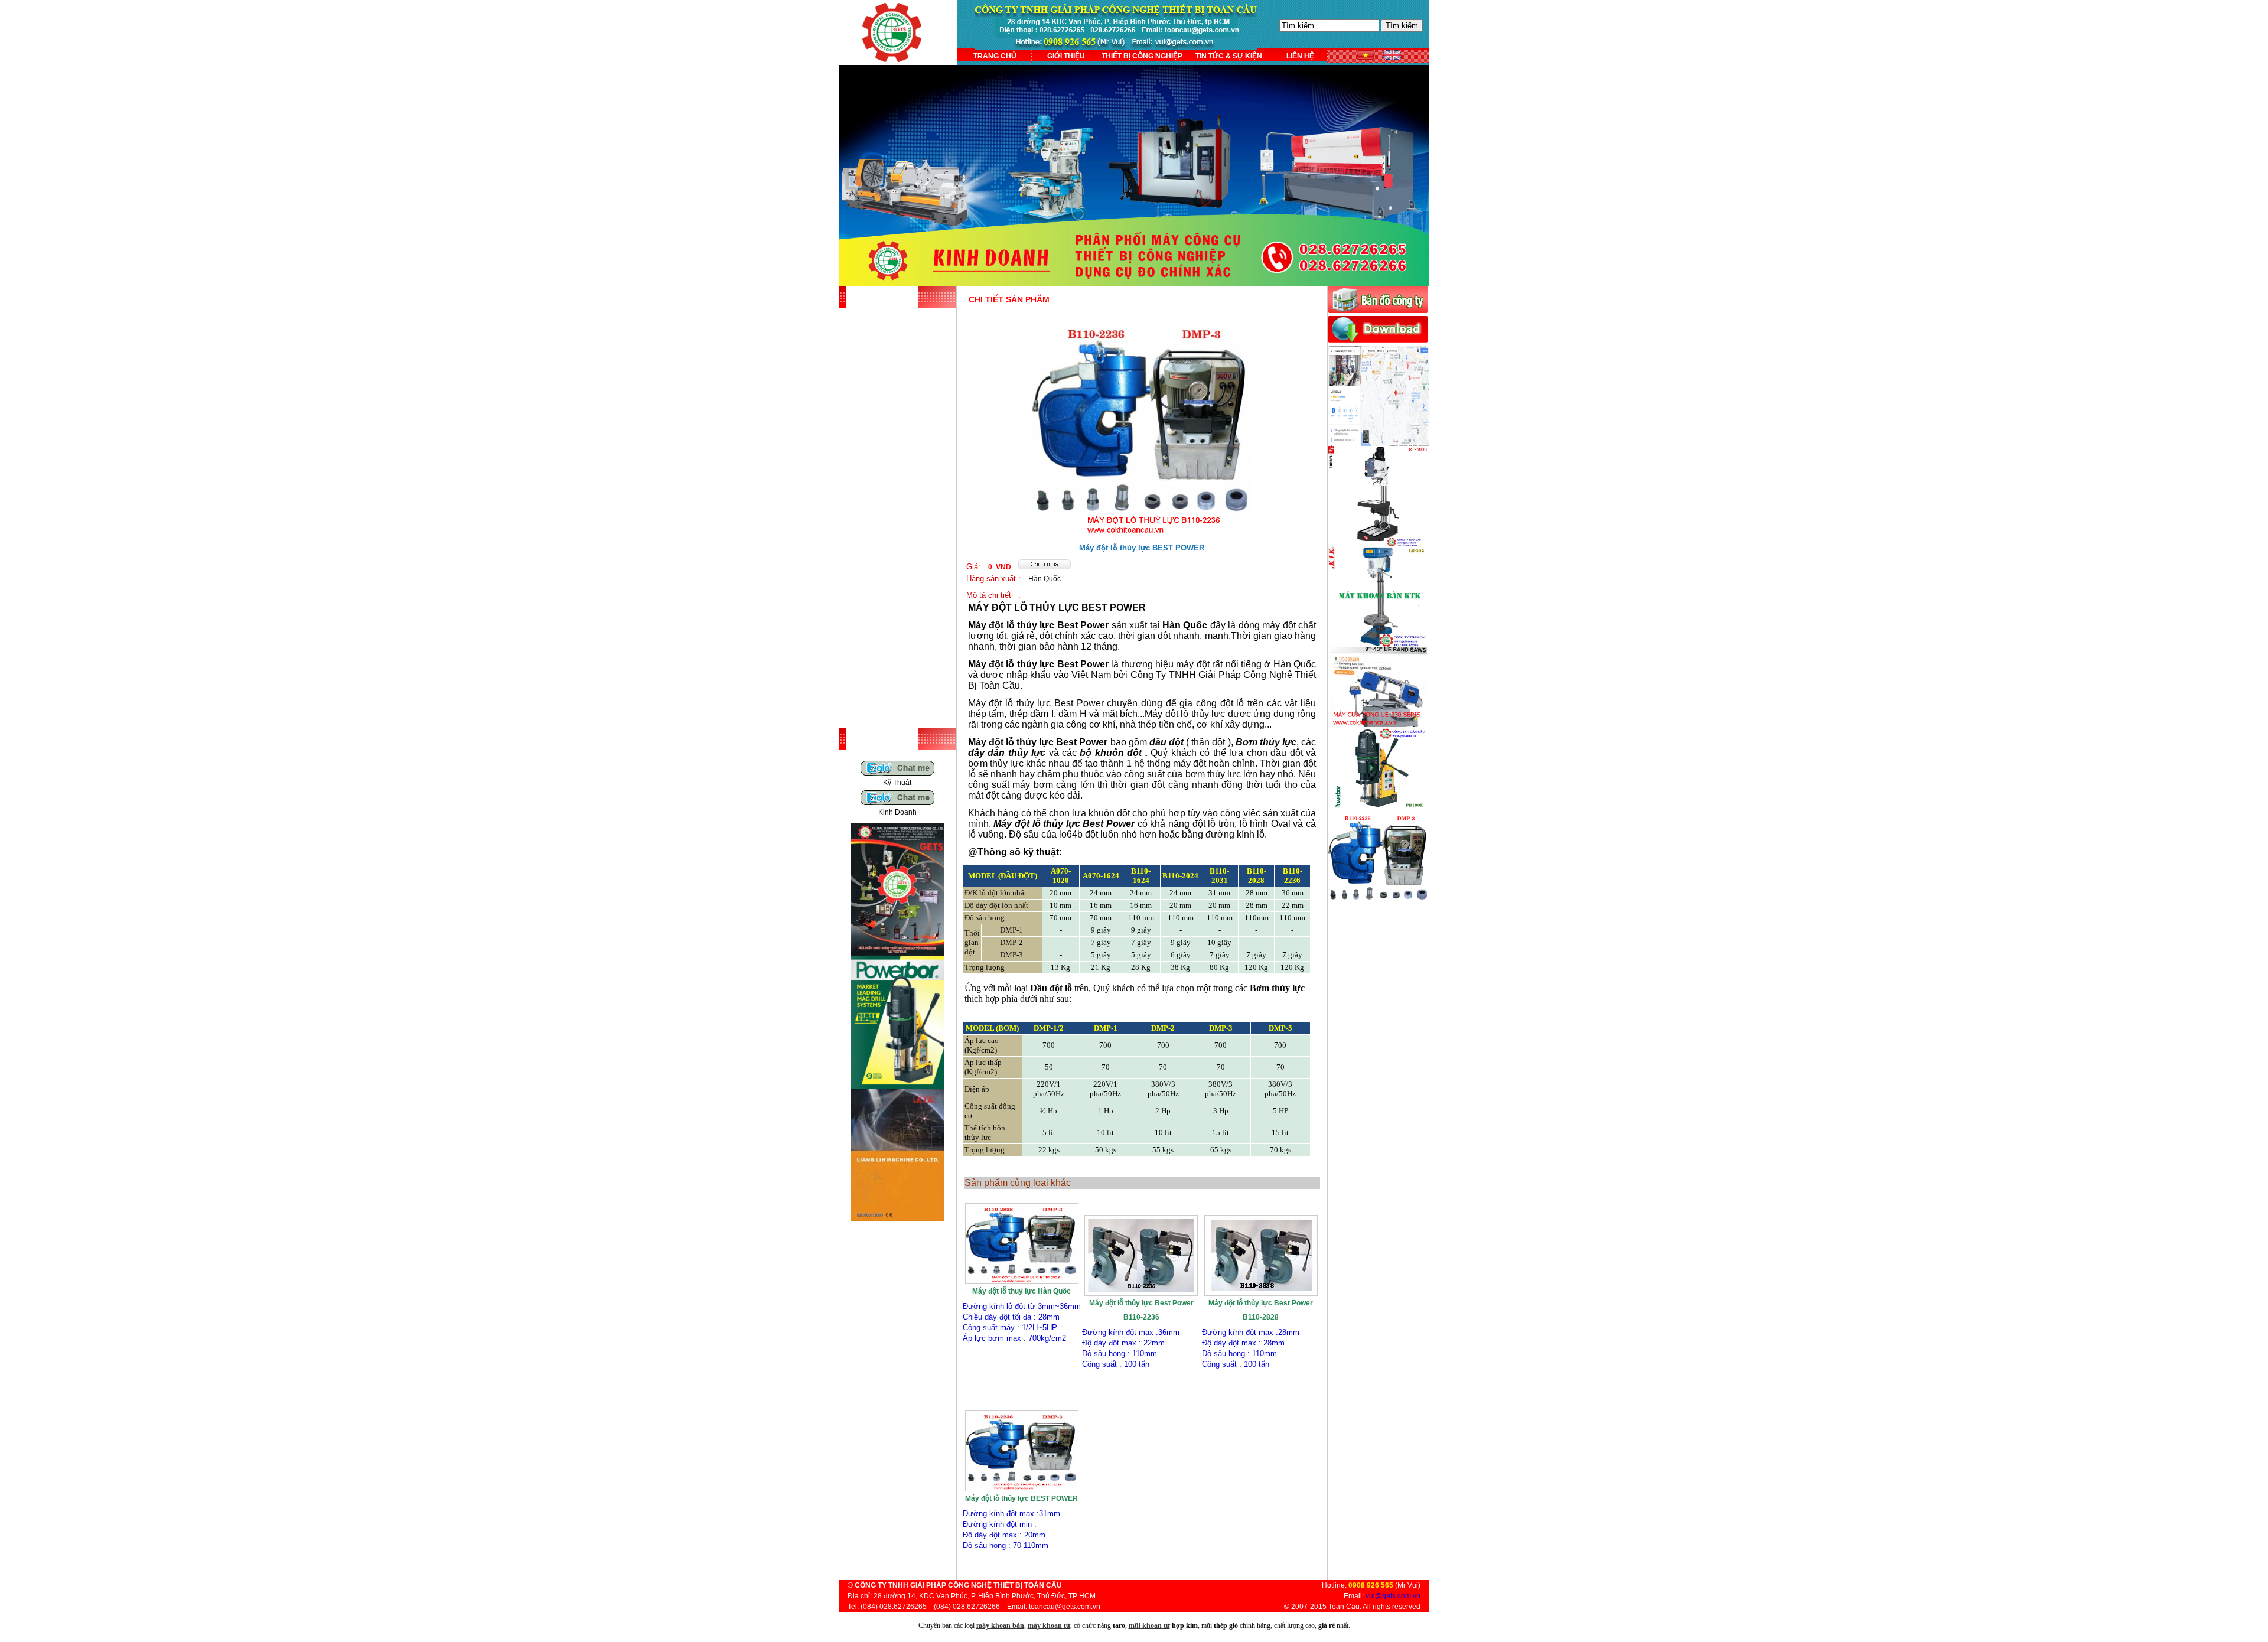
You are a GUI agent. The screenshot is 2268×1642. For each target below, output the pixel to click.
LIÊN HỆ (1300, 56)
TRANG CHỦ (995, 56)
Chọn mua (1022, 1395)
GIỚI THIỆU (1066, 56)
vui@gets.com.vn (1393, 1596)
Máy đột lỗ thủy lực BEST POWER (1021, 1498)
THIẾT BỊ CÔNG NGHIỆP (1142, 56)
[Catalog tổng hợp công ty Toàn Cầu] (897, 953)
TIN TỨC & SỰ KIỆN (1229, 56)
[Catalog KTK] (897, 1219)
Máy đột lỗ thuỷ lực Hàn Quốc (1021, 1291)
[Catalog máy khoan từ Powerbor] (897, 1086)
